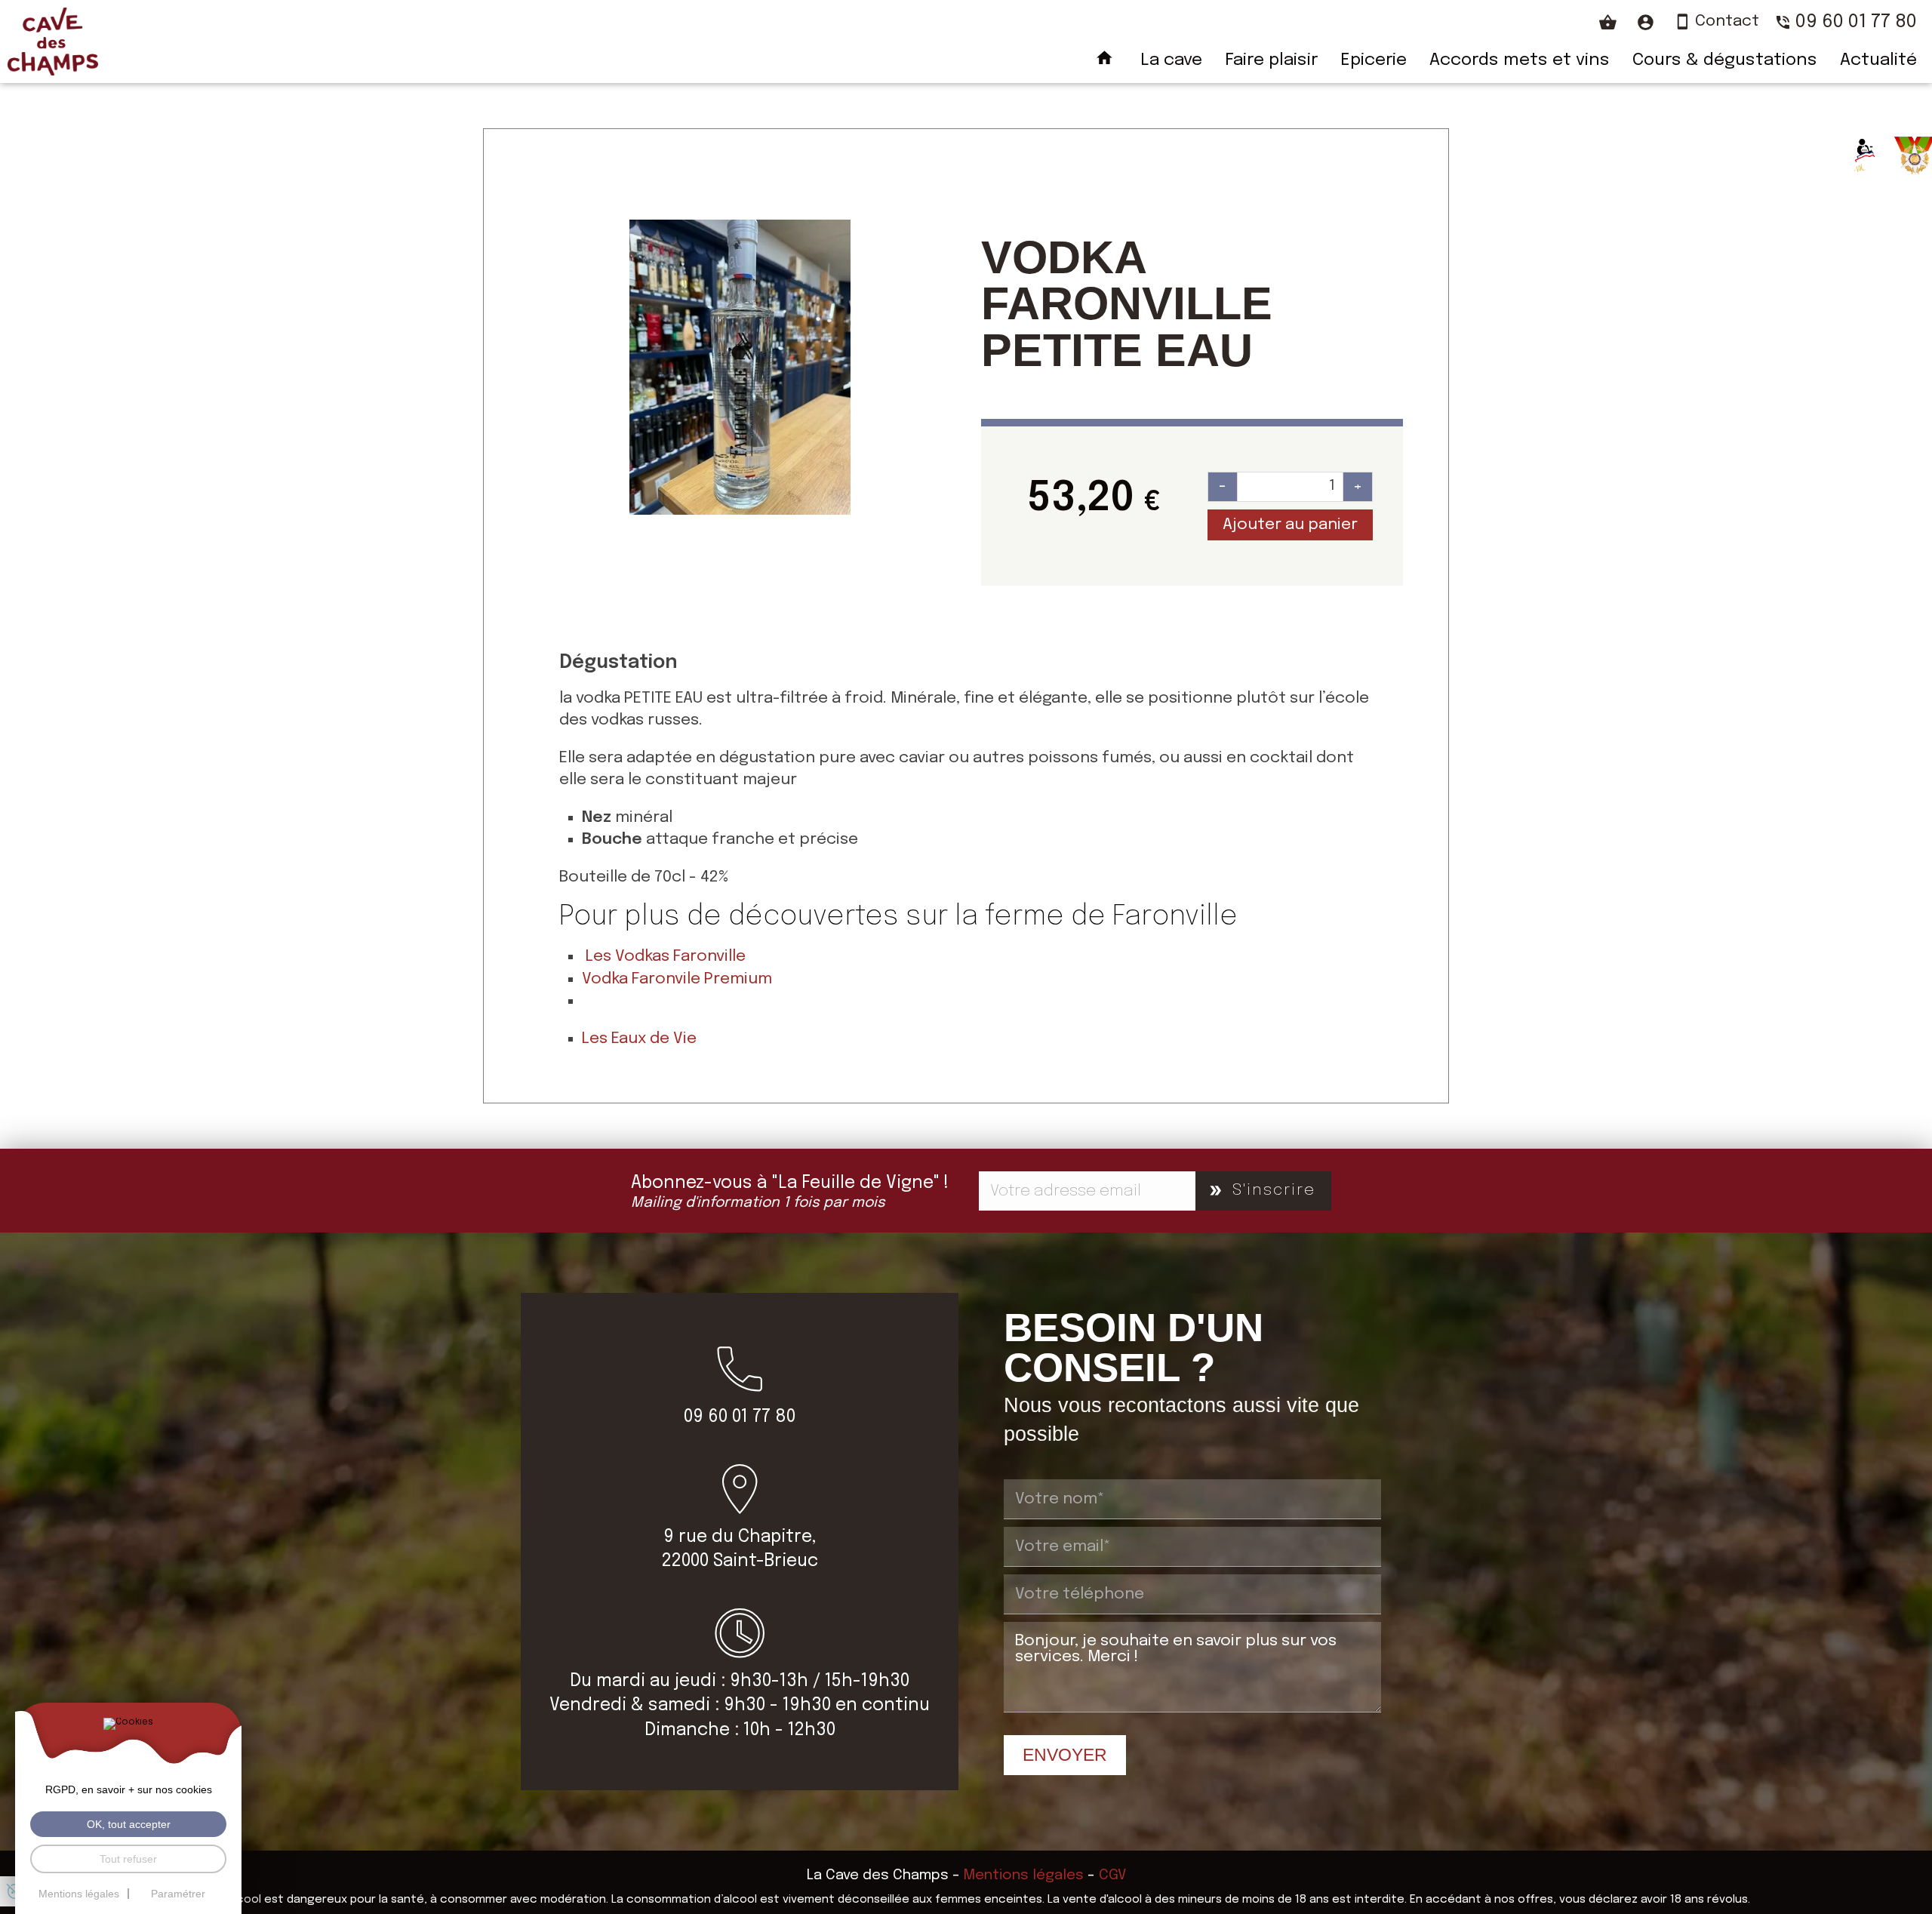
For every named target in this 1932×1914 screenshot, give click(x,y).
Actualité (1878, 60)
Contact (1727, 22)
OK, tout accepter (129, 1824)
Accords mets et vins (1520, 60)
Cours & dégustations (1725, 60)
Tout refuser (128, 1859)
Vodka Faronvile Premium (677, 979)
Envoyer (1065, 1755)
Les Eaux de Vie (639, 1039)
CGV (1112, 1875)
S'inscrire (1274, 1190)
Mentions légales (1024, 1875)
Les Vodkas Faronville (666, 956)
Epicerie (1374, 60)
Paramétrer (178, 1894)
